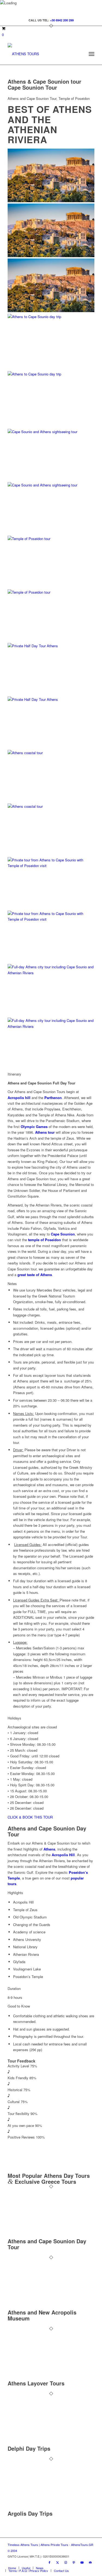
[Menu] (92, 54)
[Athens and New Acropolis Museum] (43, 2306)
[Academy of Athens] (51, 697)
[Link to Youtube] (82, 2562)
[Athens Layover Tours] (43, 2377)
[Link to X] (58, 2562)
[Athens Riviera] (51, 1021)
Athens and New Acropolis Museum (42, 2315)
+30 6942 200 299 (62, 20)
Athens (49, 1849)
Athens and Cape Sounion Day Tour (47, 2244)
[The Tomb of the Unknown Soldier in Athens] (51, 483)
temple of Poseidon (44, 1240)
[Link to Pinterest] (74, 2562)
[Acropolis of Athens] (51, 201)
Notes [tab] (12, 1284)
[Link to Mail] (90, 2562)
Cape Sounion (63, 1234)
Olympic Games (34, 1127)
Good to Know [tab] (19, 2006)
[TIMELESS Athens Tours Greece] (42, 54)
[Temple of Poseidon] (51, 913)
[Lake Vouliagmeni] (51, 804)
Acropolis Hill (63, 1855)
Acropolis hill (19, 1098)
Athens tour (45, 1132)
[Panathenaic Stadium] (51, 371)
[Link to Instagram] (66, 2562)
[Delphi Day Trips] (43, 2442)
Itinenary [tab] (14, 1074)
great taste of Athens (35, 1275)
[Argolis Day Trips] (43, 2508)
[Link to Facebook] (50, 2562)
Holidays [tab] (14, 1718)
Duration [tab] (14, 1988)
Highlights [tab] (15, 1893)
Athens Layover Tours (36, 2383)
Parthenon (53, 1098)
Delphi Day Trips (29, 2448)
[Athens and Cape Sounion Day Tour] (43, 2235)
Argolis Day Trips (30, 2513)
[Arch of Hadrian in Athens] (51, 589)
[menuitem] (92, 54)
